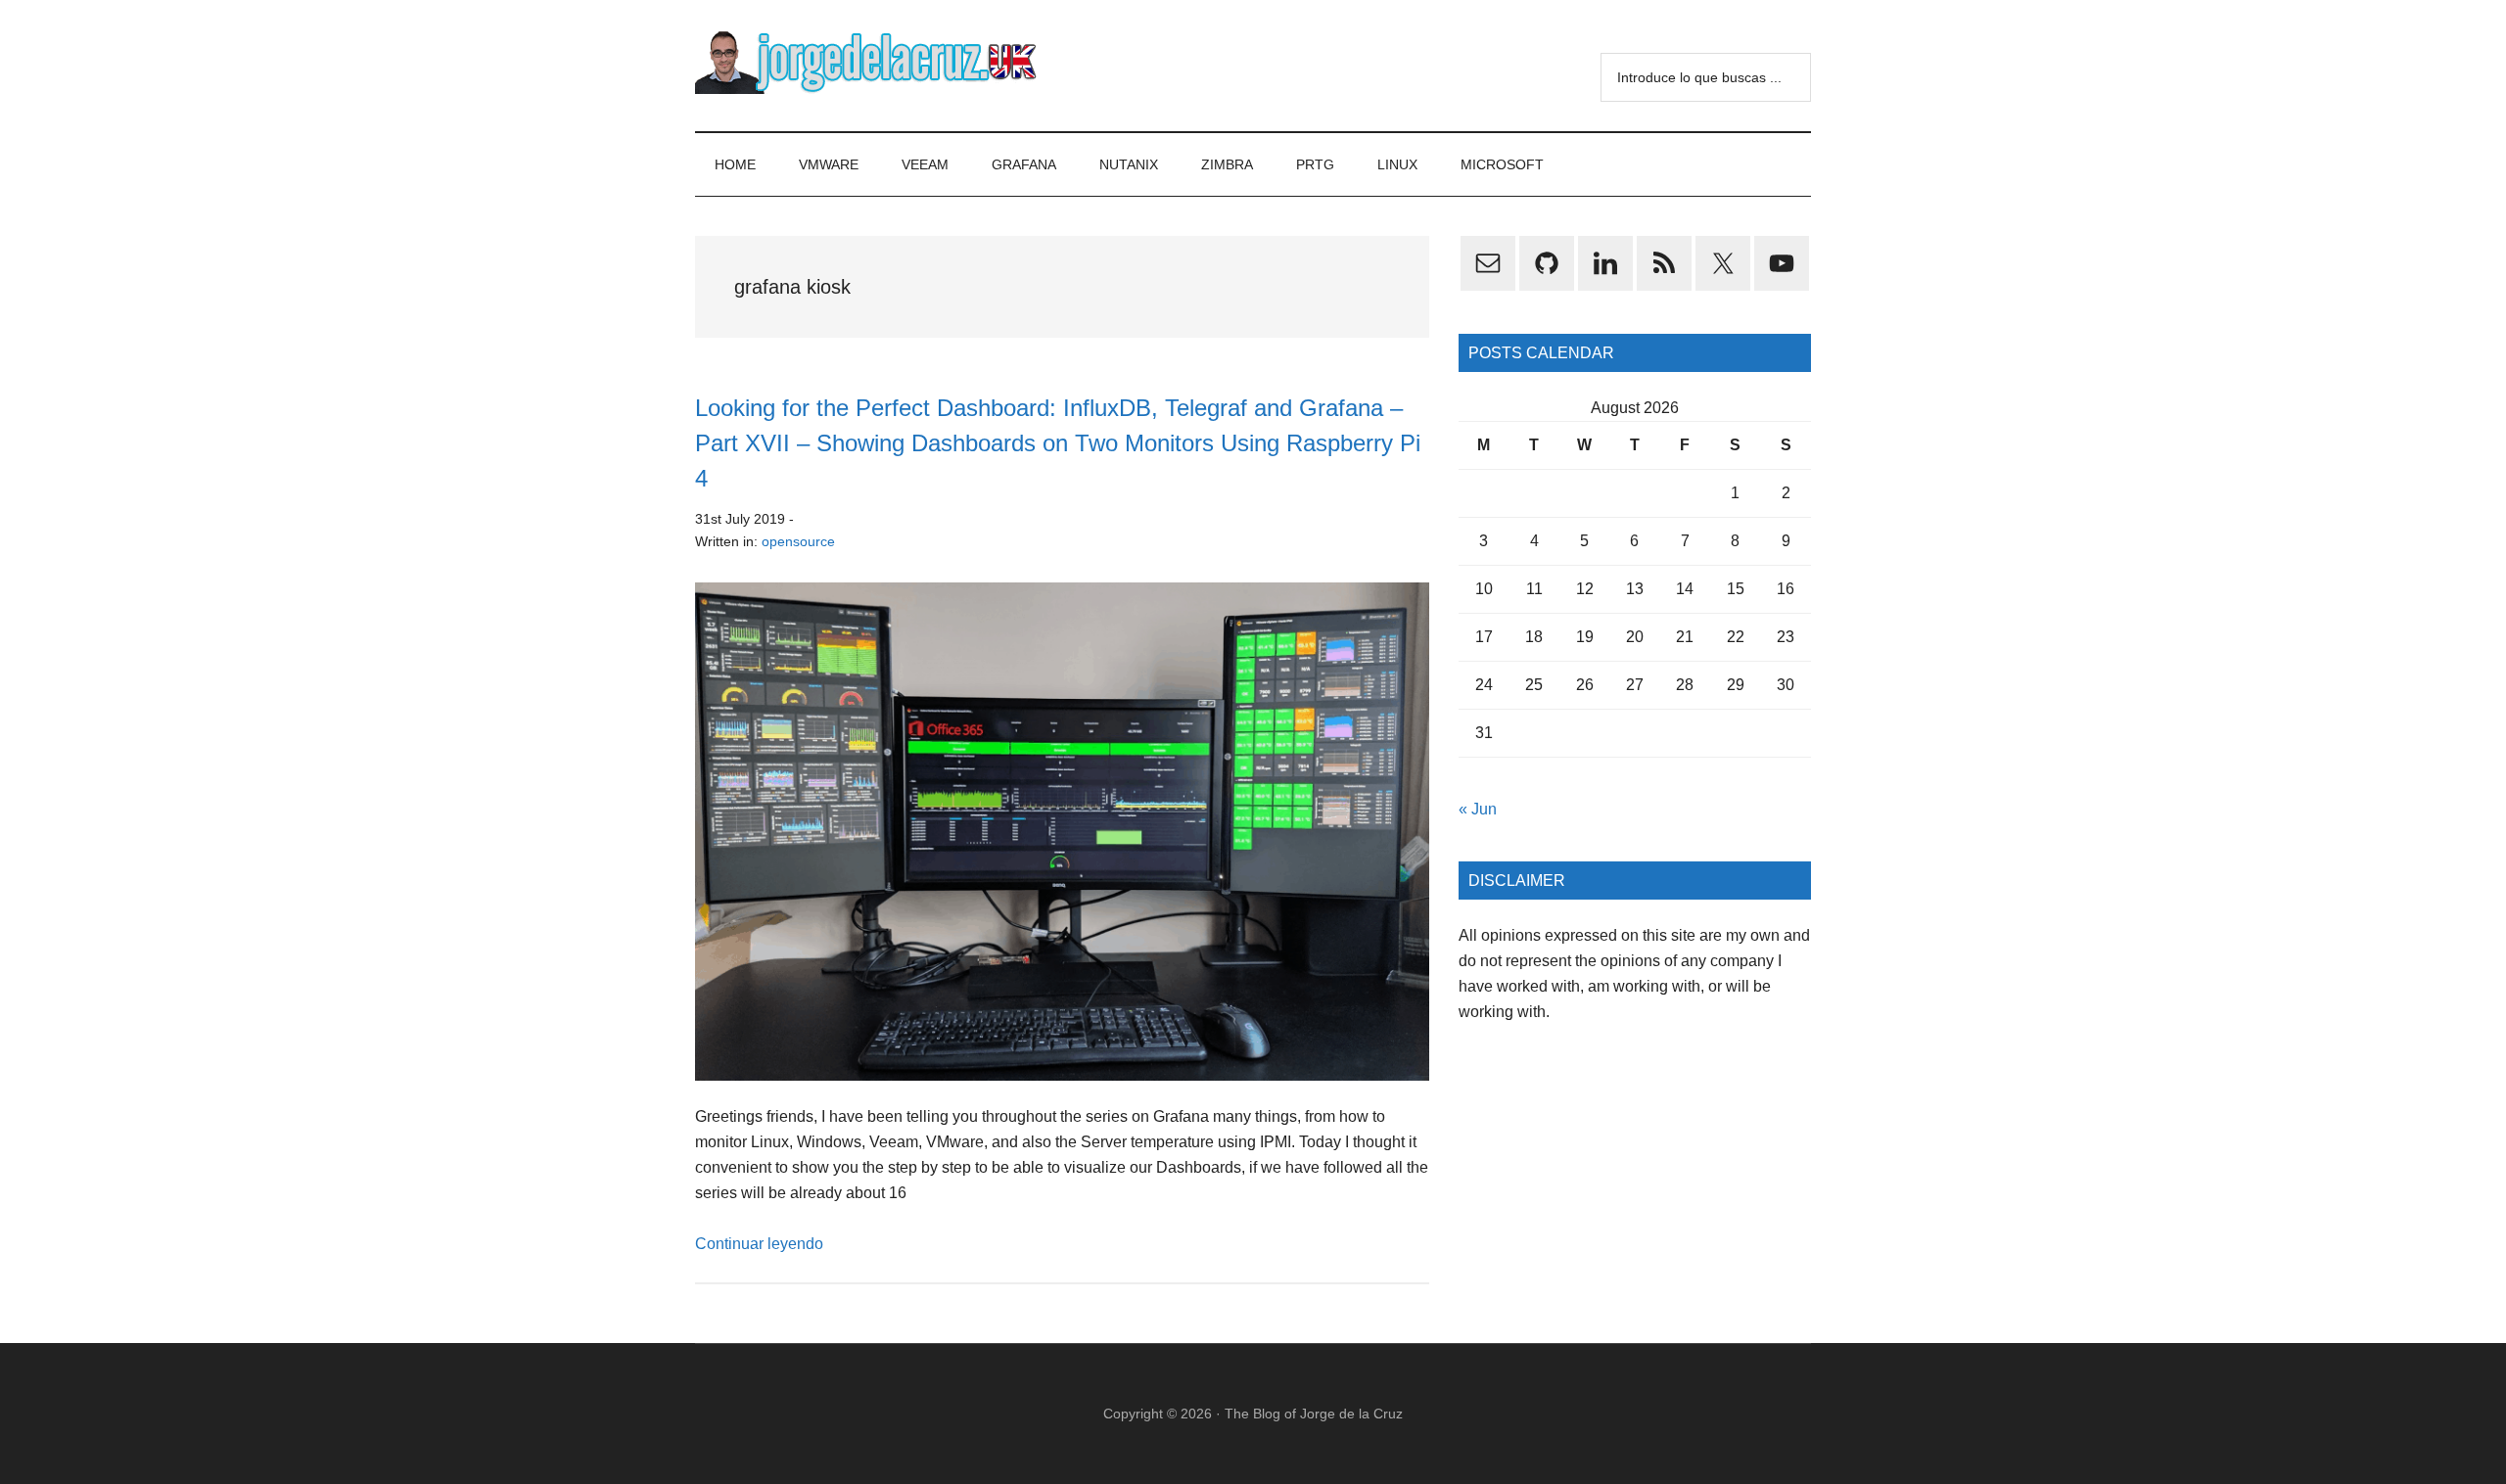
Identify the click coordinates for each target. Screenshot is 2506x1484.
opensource (798, 541)
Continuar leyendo (759, 1244)
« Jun (1478, 809)
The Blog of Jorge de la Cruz (1314, 1414)
